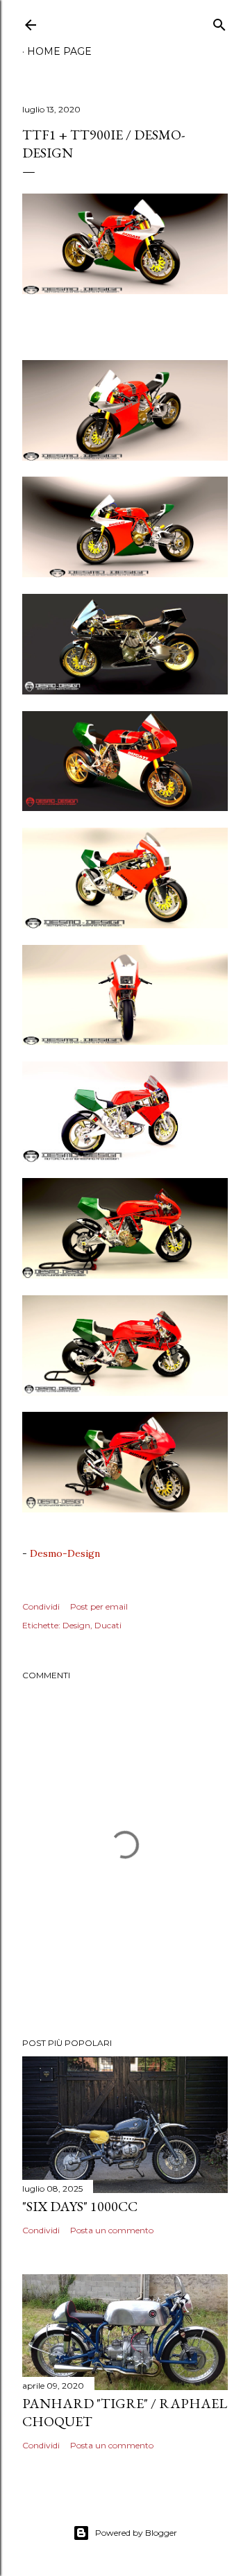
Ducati (108, 1625)
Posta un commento (112, 2230)
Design (76, 1625)
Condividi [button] (41, 1606)
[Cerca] (219, 22)
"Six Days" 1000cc (80, 2206)
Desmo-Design (65, 1553)
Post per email (99, 1606)
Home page (59, 51)
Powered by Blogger (136, 2533)
